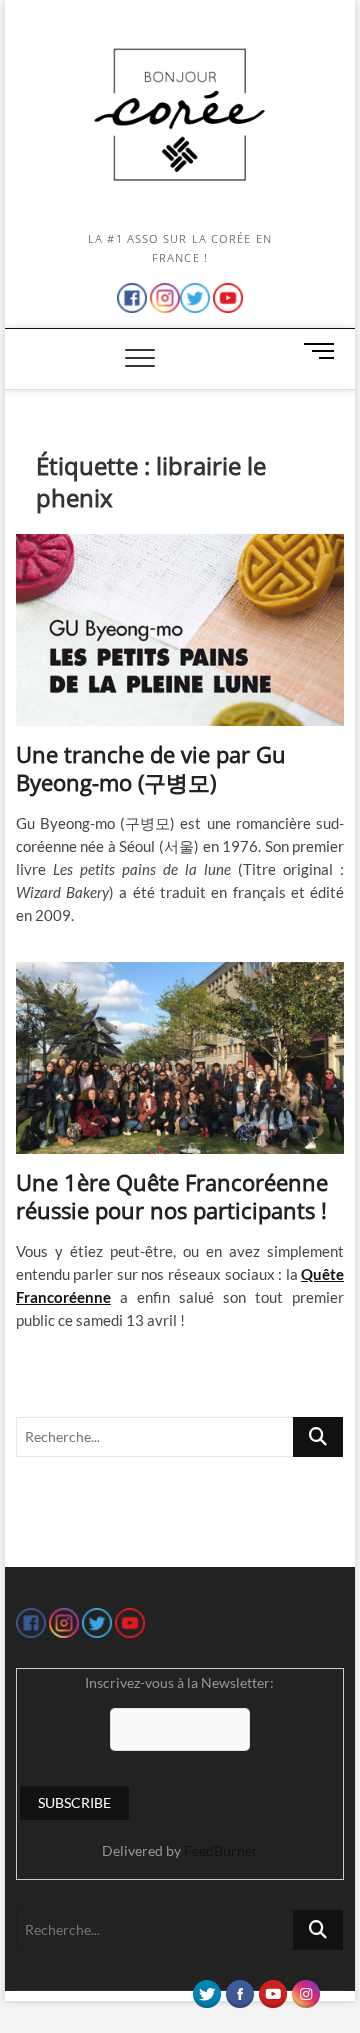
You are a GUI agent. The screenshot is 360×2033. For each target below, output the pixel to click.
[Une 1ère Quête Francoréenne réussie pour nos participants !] (180, 1058)
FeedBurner (221, 1850)
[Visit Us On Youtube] (272, 1989)
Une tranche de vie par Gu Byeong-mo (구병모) (151, 768)
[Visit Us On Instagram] (305, 1989)
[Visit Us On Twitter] (206, 1989)
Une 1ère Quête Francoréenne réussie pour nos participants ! (172, 1196)
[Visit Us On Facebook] (239, 1989)
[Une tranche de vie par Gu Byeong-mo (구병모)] (180, 630)
